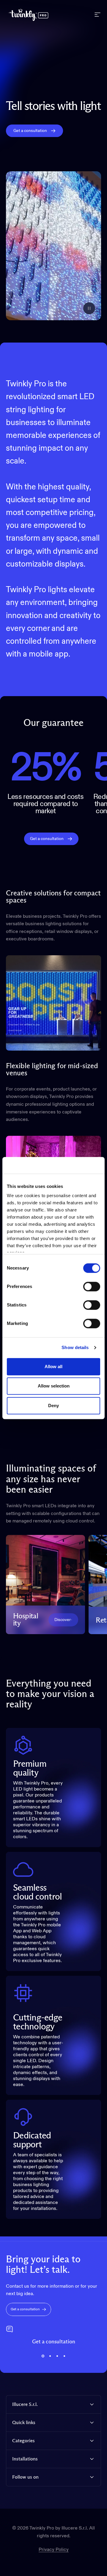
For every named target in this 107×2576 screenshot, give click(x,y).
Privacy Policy (54, 2550)
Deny (53, 1406)
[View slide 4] (64, 2356)
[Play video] (53, 246)
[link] (63, 1620)
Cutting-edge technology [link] (38, 2022)
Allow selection (54, 1386)
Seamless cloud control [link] (37, 1892)
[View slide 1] (43, 2356)
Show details (75, 1347)
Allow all (53, 1366)
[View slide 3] (57, 2356)
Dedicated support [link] (32, 2140)
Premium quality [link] (30, 1768)
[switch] (92, 1287)
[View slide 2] (50, 2356)
